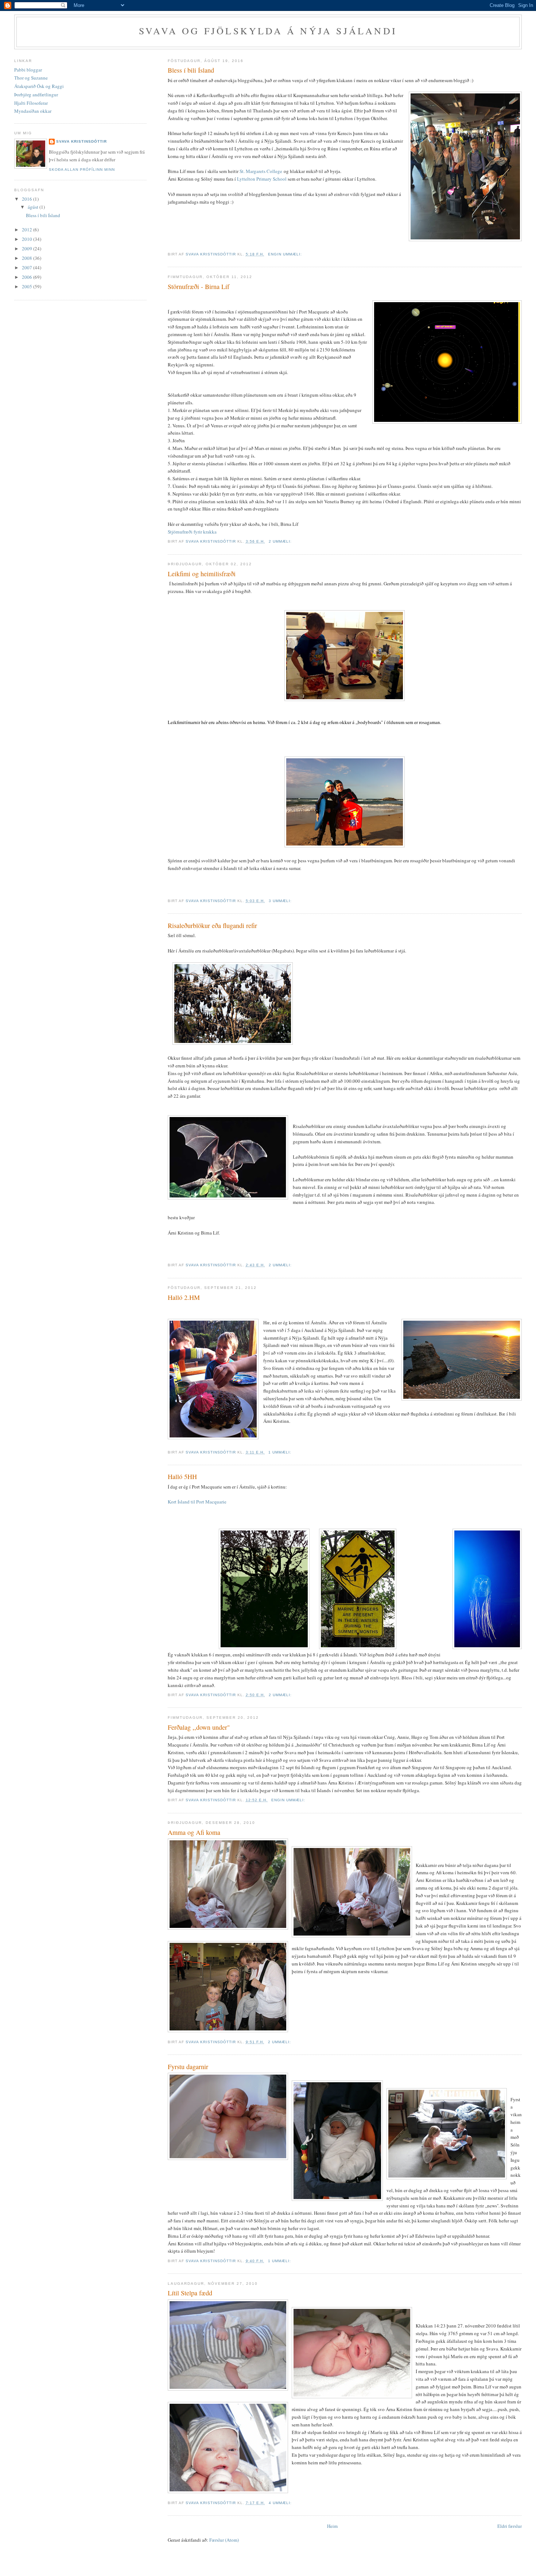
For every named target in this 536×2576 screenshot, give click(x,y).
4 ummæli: (281, 2503)
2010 (28, 239)
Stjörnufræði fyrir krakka (192, 532)
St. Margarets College (261, 171)
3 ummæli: (281, 901)
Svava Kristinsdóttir (81, 141)
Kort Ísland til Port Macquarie (197, 1502)
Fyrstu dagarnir (188, 2067)
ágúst (34, 207)
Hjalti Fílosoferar (31, 103)
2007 (28, 267)
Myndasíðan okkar (33, 111)
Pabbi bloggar (28, 70)
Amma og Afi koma (194, 1832)
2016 (28, 199)
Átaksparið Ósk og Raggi (39, 86)
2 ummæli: (281, 541)
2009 (28, 249)
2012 (28, 230)
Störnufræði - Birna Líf (199, 286)
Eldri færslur (510, 2526)
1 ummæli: (281, 1452)
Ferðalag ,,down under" (199, 1727)
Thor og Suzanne (31, 78)
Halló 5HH (182, 1476)
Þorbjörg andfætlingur (36, 95)
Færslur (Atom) (224, 2540)
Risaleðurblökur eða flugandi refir (212, 925)
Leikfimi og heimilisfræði (202, 574)
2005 (28, 286)
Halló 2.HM (184, 1297)
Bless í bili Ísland (191, 70)
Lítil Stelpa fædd (190, 2293)
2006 (28, 277)
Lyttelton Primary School (262, 179)
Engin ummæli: (286, 254)
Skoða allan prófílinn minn (82, 170)
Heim (332, 2526)
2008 (28, 258)
